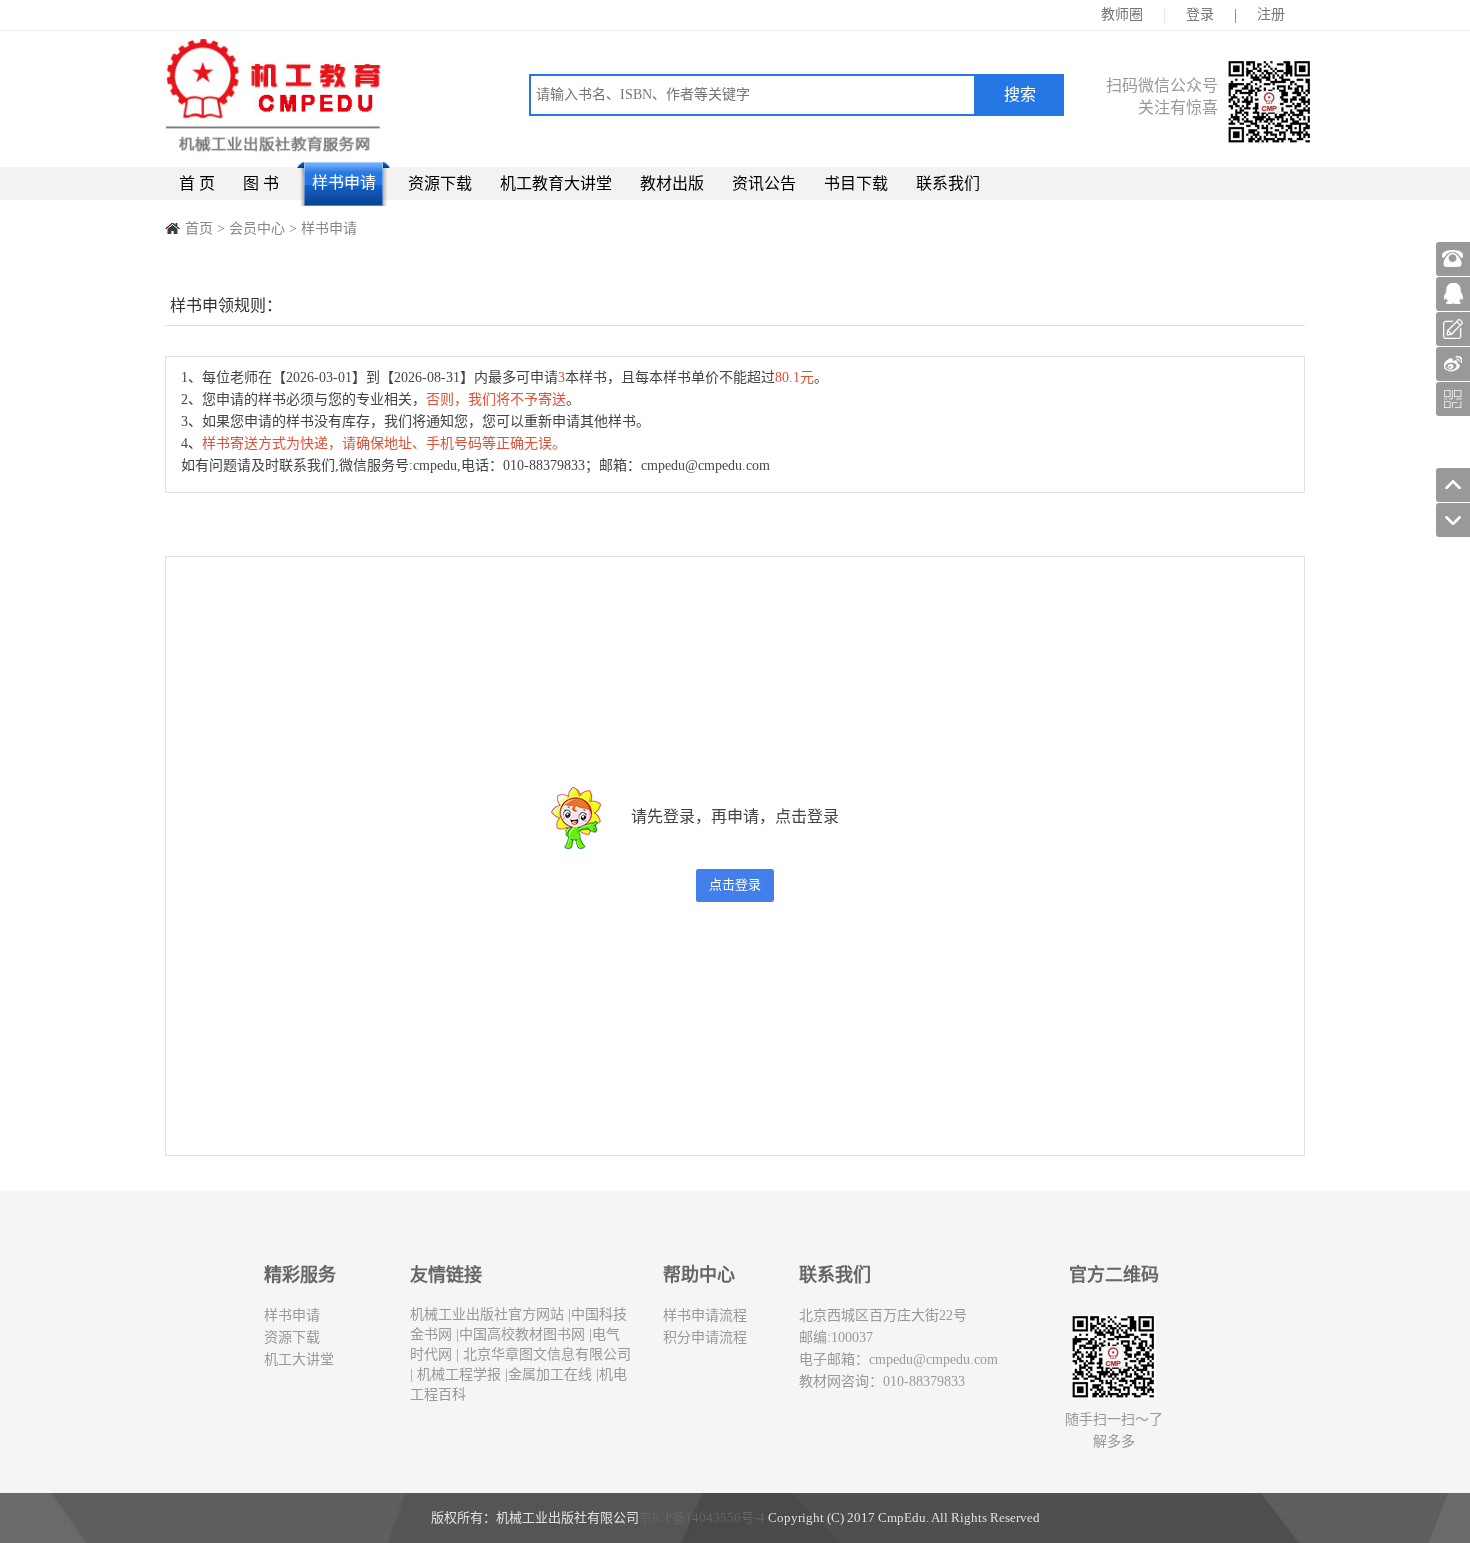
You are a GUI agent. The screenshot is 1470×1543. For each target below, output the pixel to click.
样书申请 (344, 182)
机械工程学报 (457, 1374)
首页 (199, 228)
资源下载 (440, 183)
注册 (1271, 14)
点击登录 (735, 884)
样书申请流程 (705, 1315)
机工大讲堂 (299, 1359)
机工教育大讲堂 (556, 183)
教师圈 (1122, 14)
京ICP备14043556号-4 (702, 1517)
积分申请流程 (705, 1337)
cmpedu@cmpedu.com (933, 1359)
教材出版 (672, 183)
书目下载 (856, 183)
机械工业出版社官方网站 (487, 1314)
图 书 (261, 183)
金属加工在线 (550, 1374)
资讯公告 (764, 183)
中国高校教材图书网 (522, 1334)
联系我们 (948, 183)
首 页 (197, 183)
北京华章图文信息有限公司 (545, 1354)
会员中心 (257, 228)
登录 (1200, 14)
